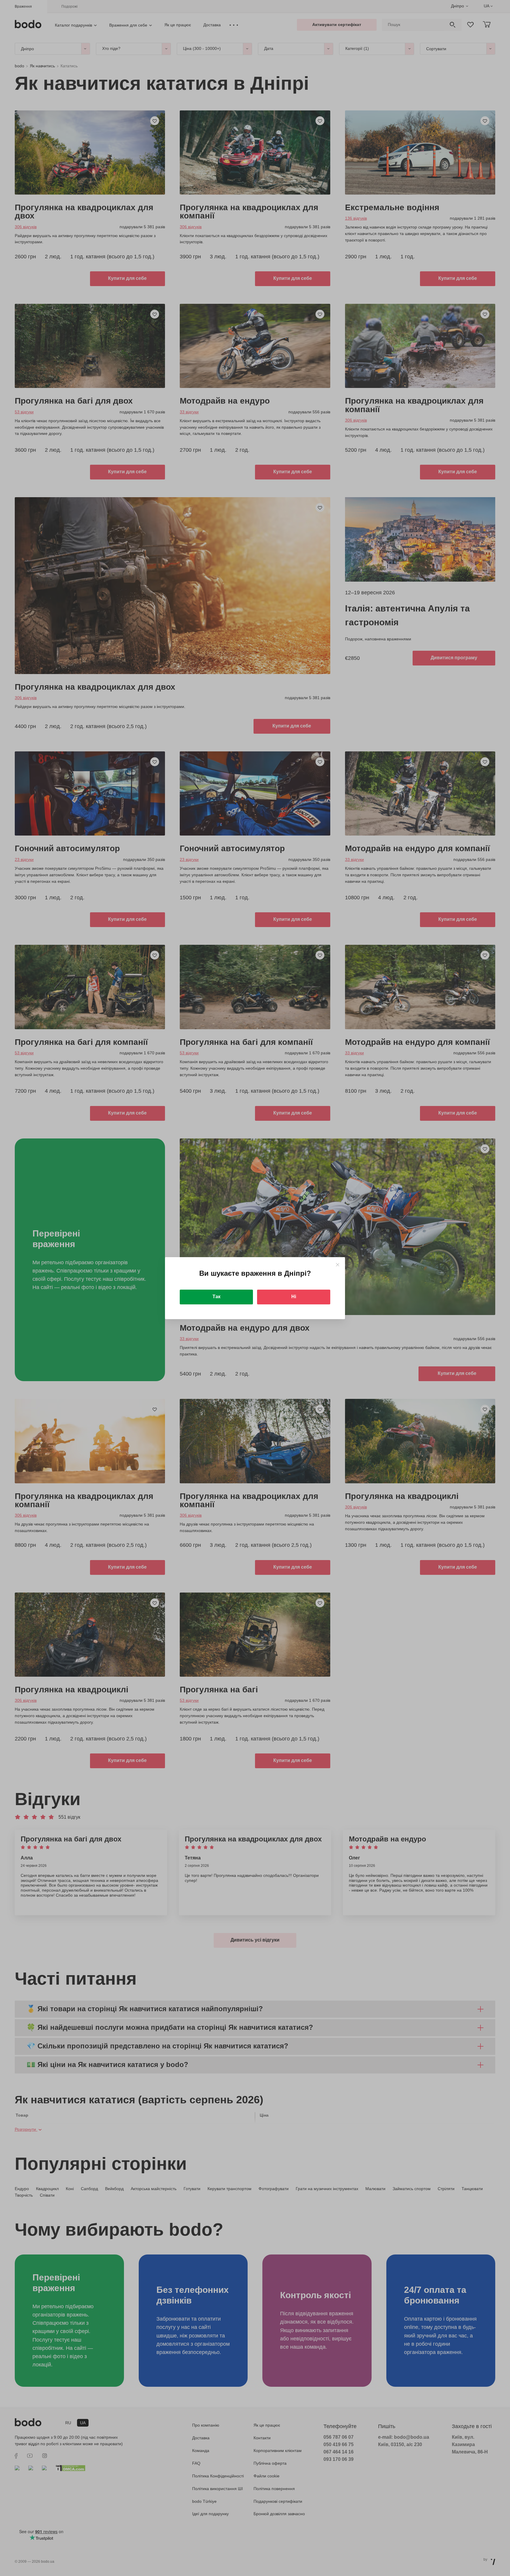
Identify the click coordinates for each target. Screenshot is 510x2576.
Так (216, 1297)
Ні (294, 1297)
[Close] (337, 1265)
